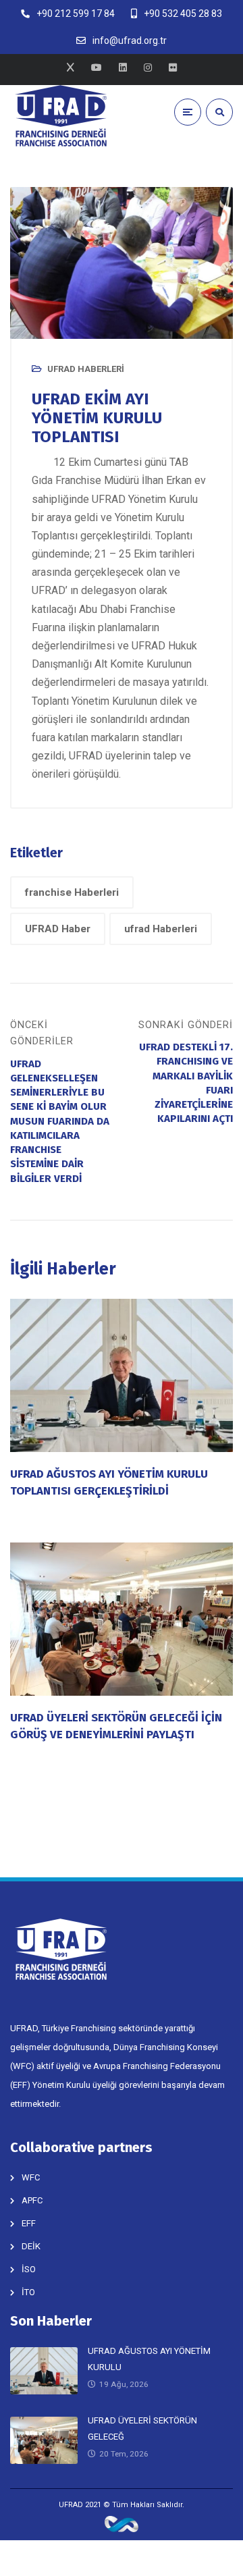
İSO (29, 2269)
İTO (28, 2292)
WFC (31, 2177)
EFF (29, 2223)
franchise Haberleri (72, 892)
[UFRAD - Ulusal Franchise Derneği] (61, 116)
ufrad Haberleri (161, 929)
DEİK (31, 2246)
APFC (32, 2200)
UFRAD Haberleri (86, 369)
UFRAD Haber (58, 929)
